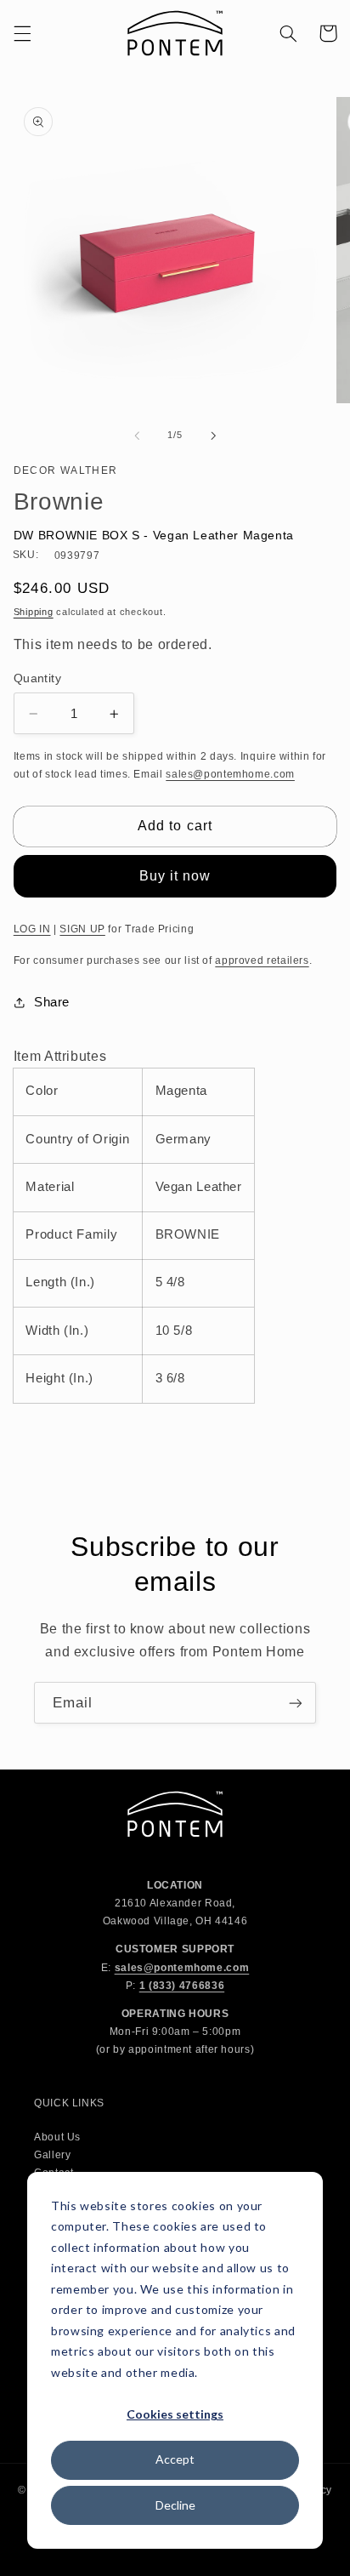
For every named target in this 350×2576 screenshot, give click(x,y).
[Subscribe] (296, 1703)
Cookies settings (175, 2414)
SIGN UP (82, 929)
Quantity (37, 678)
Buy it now (175, 876)
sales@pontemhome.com (230, 774)
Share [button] (52, 1002)
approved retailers (262, 960)
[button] (22, 33)
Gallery (52, 2155)
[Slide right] (213, 436)
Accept (175, 2459)
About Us (57, 2137)
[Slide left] (137, 436)
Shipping (34, 612)
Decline (175, 2505)
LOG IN (32, 929)
